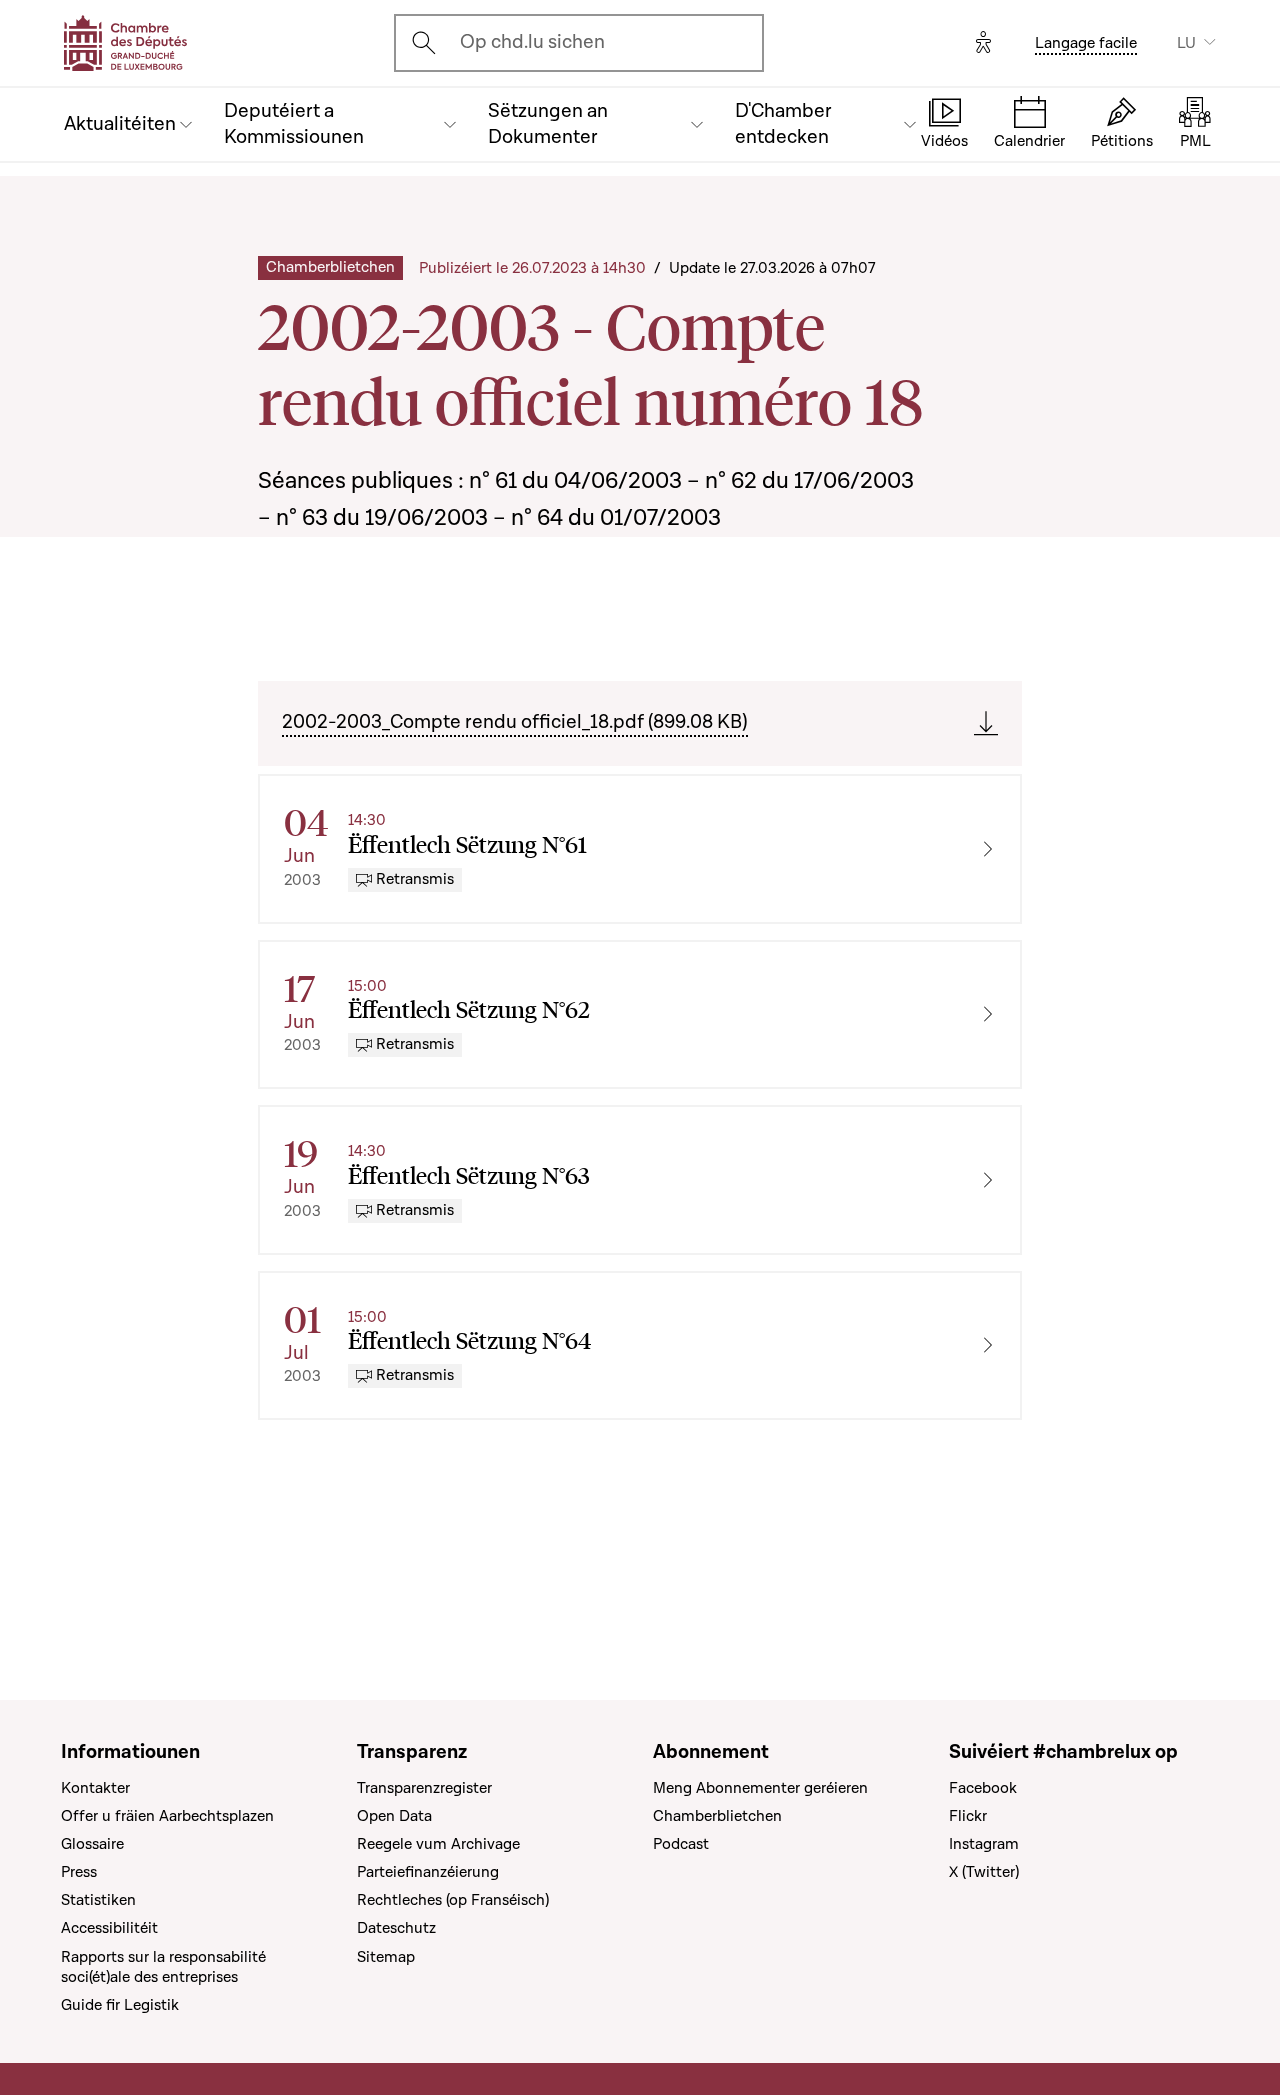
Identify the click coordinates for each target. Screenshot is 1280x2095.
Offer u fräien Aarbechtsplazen (167, 1816)
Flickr (968, 1816)
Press (79, 1872)
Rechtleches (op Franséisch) (453, 1900)
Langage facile (1086, 43)
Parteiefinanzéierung (428, 1872)
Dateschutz (396, 1928)
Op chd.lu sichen (532, 42)
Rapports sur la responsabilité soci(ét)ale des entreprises (163, 1967)
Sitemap (386, 1957)
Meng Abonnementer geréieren (760, 1788)
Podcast (681, 1844)
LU (1186, 43)
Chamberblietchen (717, 1816)
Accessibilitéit (109, 1928)
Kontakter (95, 1788)
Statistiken (98, 1900)
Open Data (394, 1816)
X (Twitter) (984, 1872)
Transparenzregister (424, 1788)
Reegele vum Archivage (438, 1844)
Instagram (984, 1844)
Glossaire (92, 1844)
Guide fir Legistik (120, 2005)
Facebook (983, 1788)
